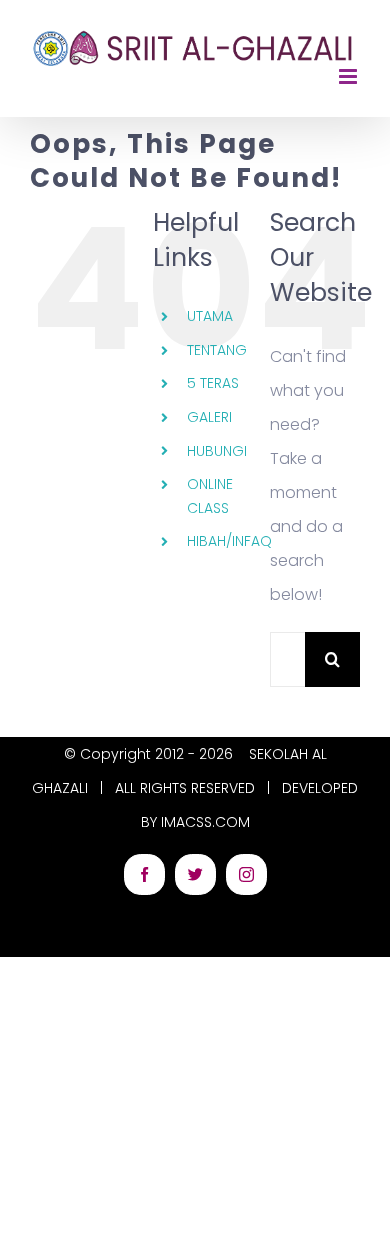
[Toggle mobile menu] (349, 76)
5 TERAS (213, 383)
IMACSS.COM (205, 822)
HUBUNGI (217, 451)
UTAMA (210, 316)
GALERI (209, 417)
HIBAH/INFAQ (229, 541)
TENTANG (217, 350)
